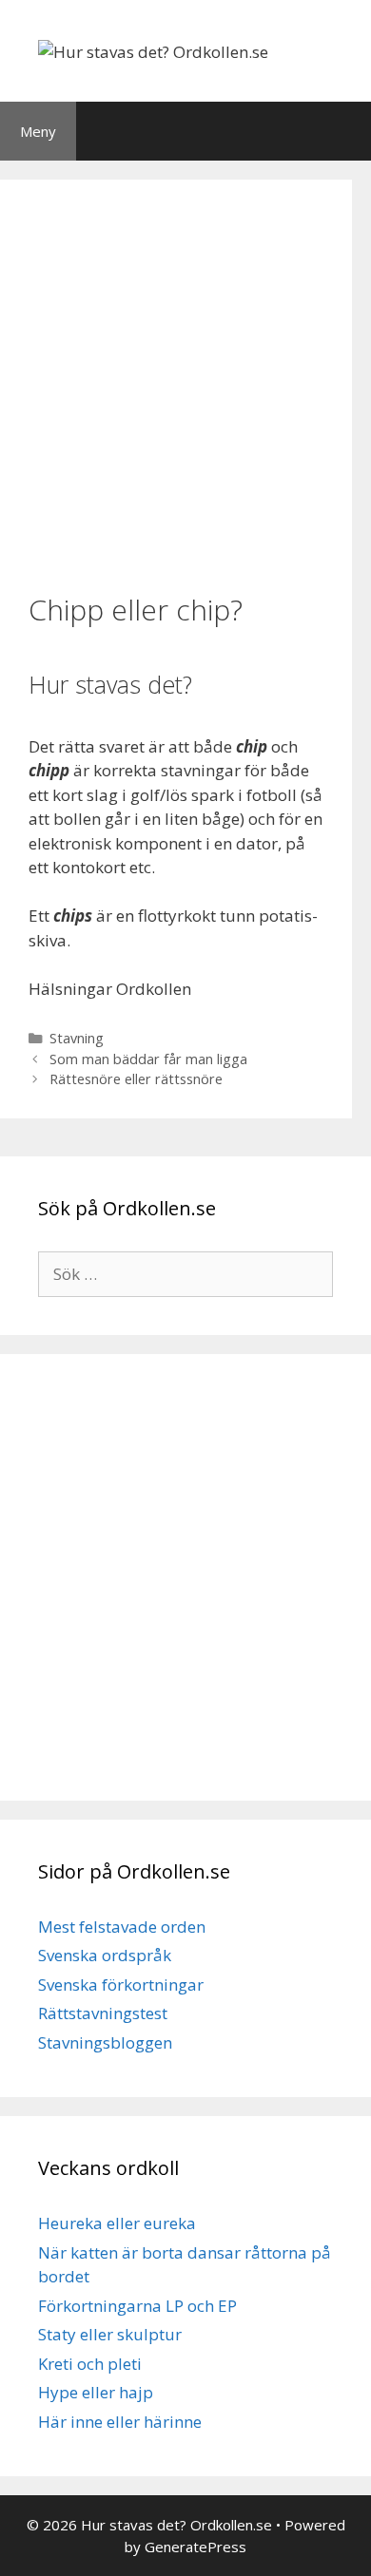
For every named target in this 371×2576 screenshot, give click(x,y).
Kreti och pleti (90, 2364)
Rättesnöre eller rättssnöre (136, 1079)
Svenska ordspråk (105, 1955)
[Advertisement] (185, 384)
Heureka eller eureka (117, 2223)
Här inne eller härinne (120, 2422)
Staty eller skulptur (110, 2334)
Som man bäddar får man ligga (148, 1059)
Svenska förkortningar (121, 1984)
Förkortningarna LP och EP (137, 2306)
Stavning (77, 1038)
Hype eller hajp (96, 2392)
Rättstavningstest (103, 2013)
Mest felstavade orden (122, 1927)
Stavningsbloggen (105, 2042)
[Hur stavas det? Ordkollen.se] (153, 50)
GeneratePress (195, 2547)
